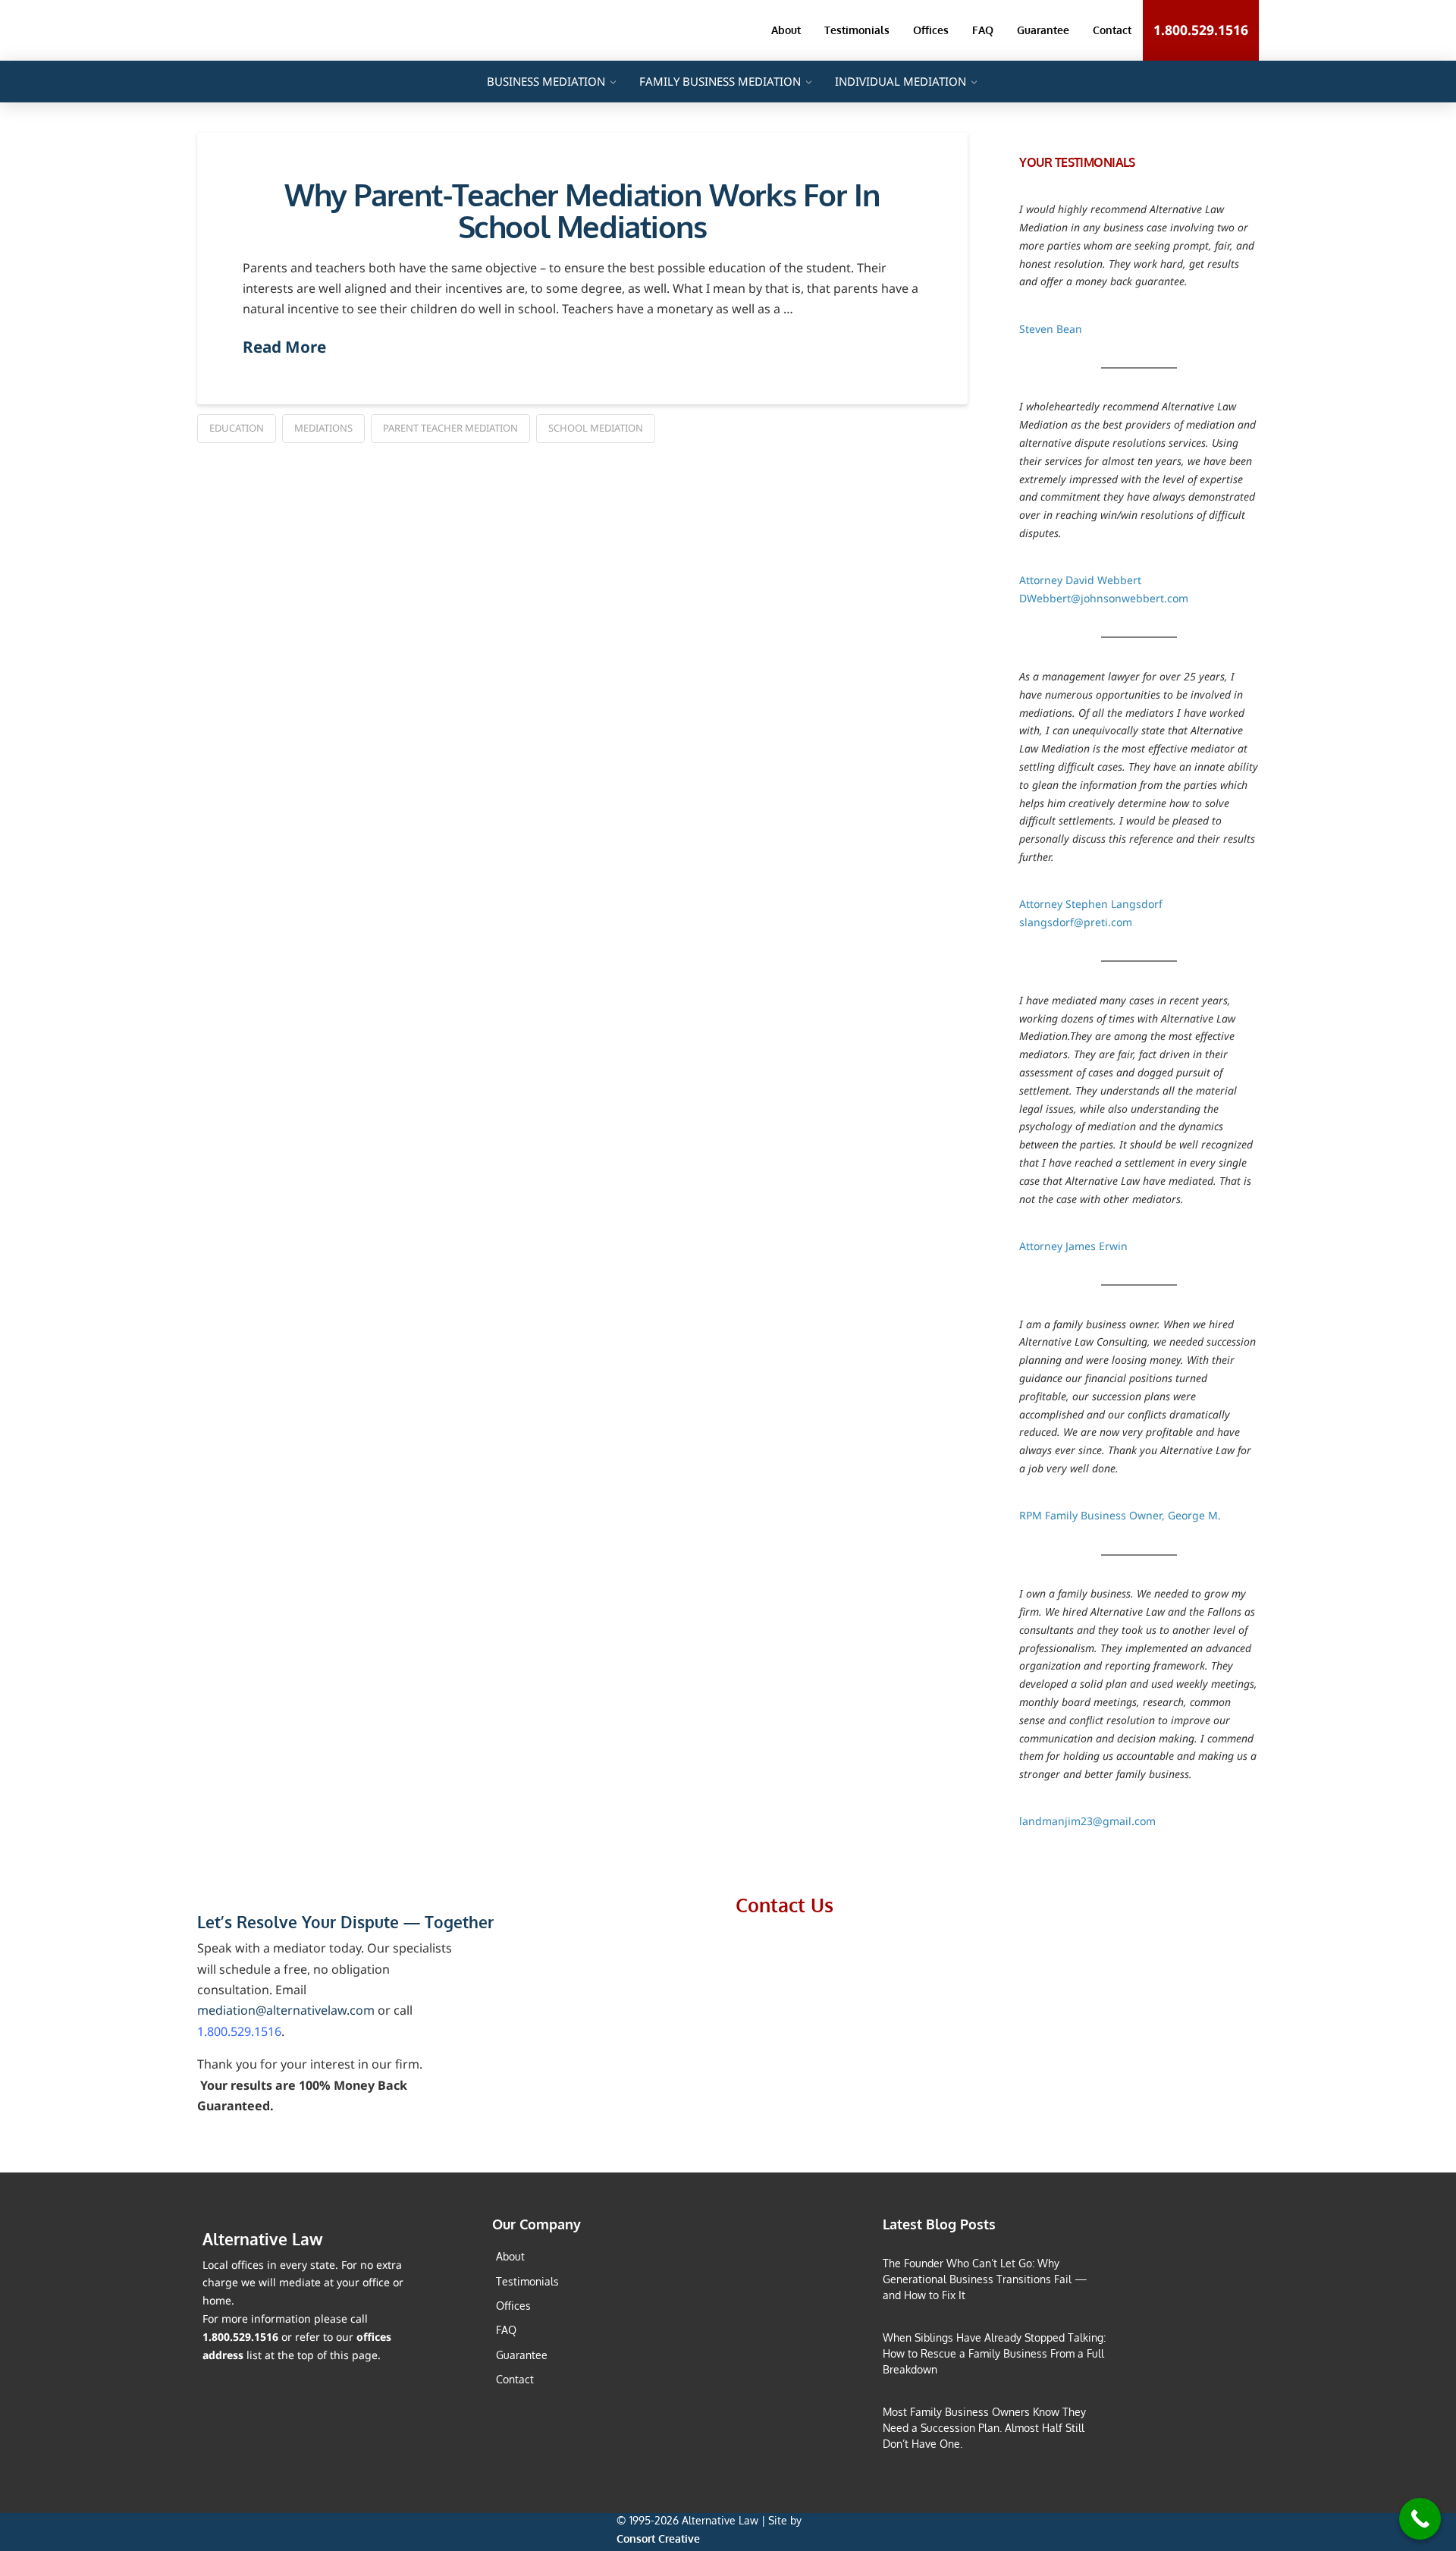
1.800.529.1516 (239, 2031)
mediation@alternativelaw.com (286, 2010)
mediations (323, 428)
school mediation (596, 428)
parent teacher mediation (450, 428)
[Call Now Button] (1420, 2519)
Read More (284, 347)
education (237, 428)
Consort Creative (658, 2538)
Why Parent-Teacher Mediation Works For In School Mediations (582, 210)
